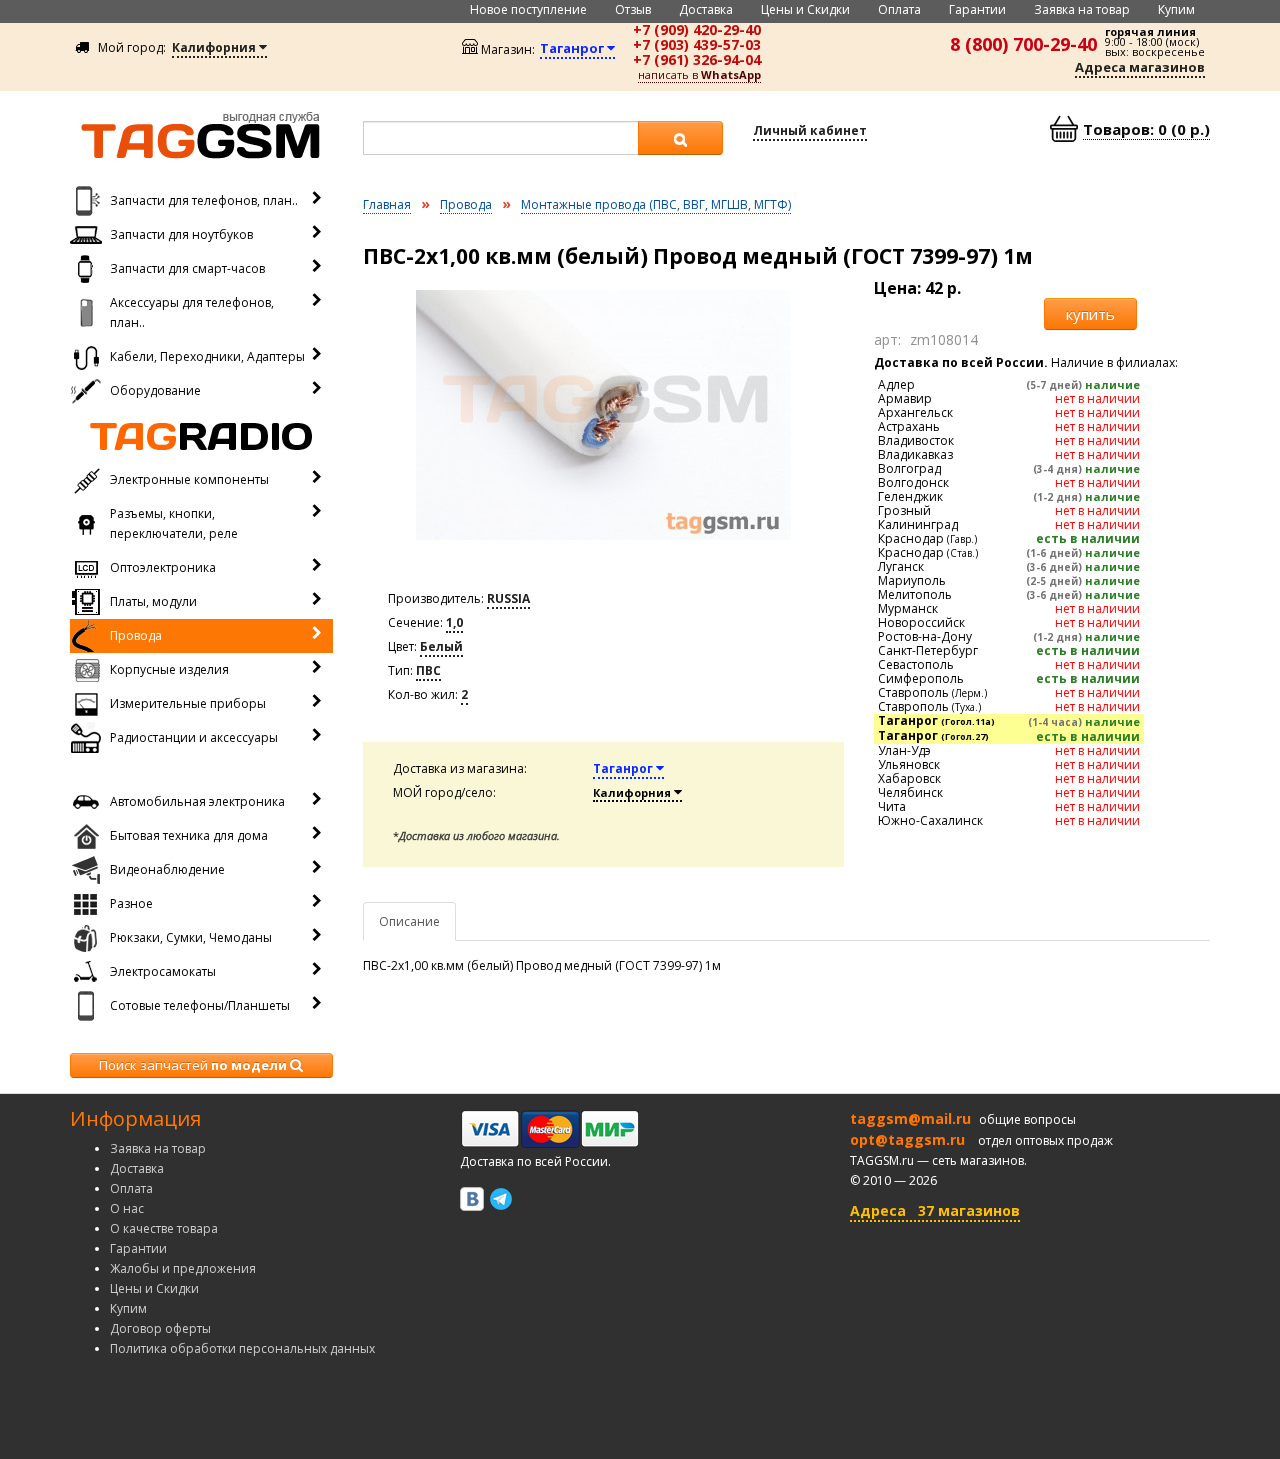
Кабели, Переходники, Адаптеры (207, 356)
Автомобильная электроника (197, 801)
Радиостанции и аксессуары (194, 737)
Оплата (899, 9)
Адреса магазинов (1140, 67)
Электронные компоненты (189, 479)
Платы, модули (153, 601)
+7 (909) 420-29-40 (697, 29)
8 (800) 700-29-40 (1023, 44)
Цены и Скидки (805, 9)
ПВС (428, 670)
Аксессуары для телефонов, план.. (192, 312)
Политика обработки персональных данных (242, 1348)
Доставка (706, 9)
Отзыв (633, 9)
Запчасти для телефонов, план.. (204, 200)
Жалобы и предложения (183, 1268)
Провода (136, 635)
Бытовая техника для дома (189, 835)
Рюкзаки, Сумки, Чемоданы (191, 937)
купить (1090, 314)
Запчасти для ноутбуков (181, 234)
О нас (127, 1208)
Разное (131, 903)
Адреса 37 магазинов (935, 1210)
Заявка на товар (1082, 9)
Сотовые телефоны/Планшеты (200, 1005)
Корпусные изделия (169, 669)
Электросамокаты (163, 971)
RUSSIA (508, 598)
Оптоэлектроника (163, 567)
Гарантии (977, 9)
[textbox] (501, 138)
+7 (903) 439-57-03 (697, 44)
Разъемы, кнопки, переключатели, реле (174, 523)
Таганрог (624, 768)
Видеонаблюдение (167, 869)
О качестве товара (164, 1228)
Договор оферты (160, 1328)
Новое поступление (528, 9)
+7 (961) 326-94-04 (697, 59)
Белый (441, 646)
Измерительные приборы (188, 703)
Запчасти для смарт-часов (187, 268)
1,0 (454, 622)
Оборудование (155, 390)
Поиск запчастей (193, 1065)
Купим (1176, 9)
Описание (409, 921)
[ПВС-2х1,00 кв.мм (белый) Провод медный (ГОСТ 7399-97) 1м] (604, 415)
